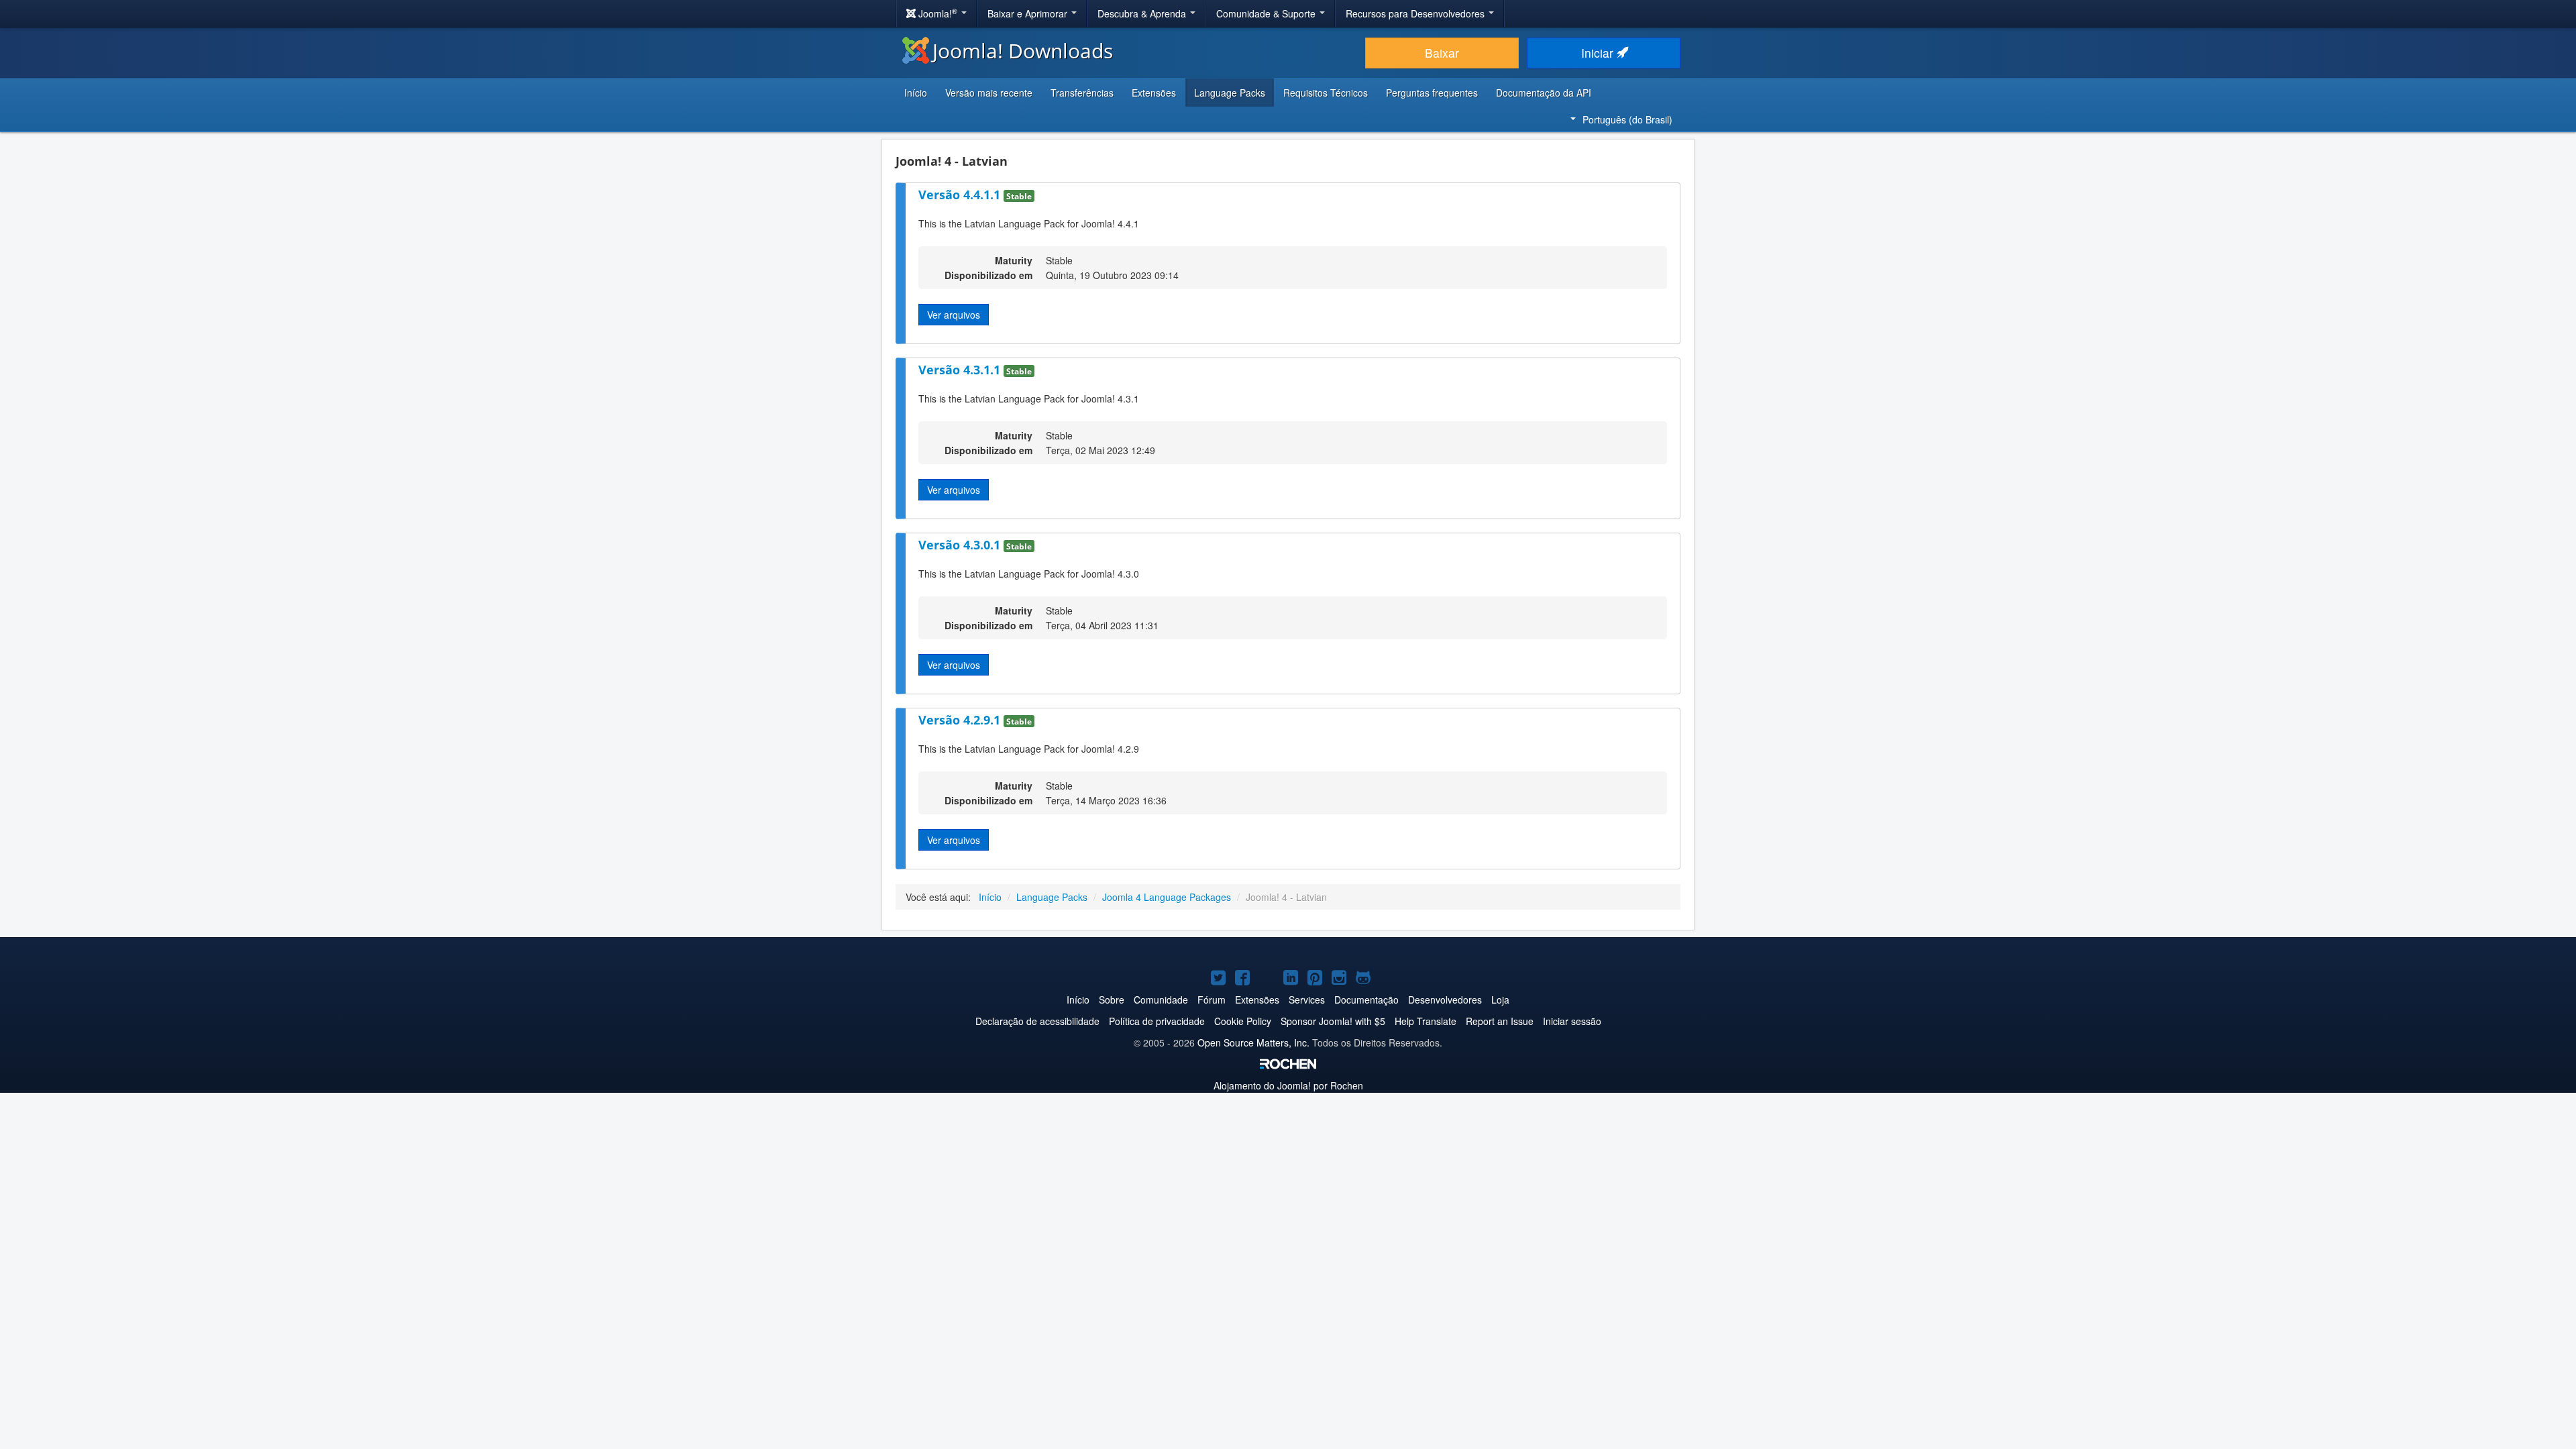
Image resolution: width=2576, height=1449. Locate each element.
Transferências (1082, 93)
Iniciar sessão (1572, 1021)
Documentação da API (1544, 93)
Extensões (1154, 93)
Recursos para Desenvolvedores (1416, 13)
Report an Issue (1500, 1021)
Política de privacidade (1157, 1021)
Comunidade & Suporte (1267, 13)
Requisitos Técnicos (1326, 93)
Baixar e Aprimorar (1029, 13)
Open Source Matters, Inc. (1253, 1042)
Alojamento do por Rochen (1288, 1085)
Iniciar (1599, 53)
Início (916, 93)
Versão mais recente (989, 93)
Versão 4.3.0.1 (961, 545)
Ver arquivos (954, 315)
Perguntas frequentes (1432, 93)
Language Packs (1230, 93)
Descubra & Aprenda (1143, 13)
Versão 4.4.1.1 (961, 195)
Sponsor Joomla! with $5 (1333, 1021)
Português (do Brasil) (1627, 119)
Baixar (1442, 53)
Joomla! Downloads (1023, 51)
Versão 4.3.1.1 (961, 370)
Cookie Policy (1243, 1021)
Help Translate (1426, 1021)
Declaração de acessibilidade (1037, 1021)
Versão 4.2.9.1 (961, 720)
